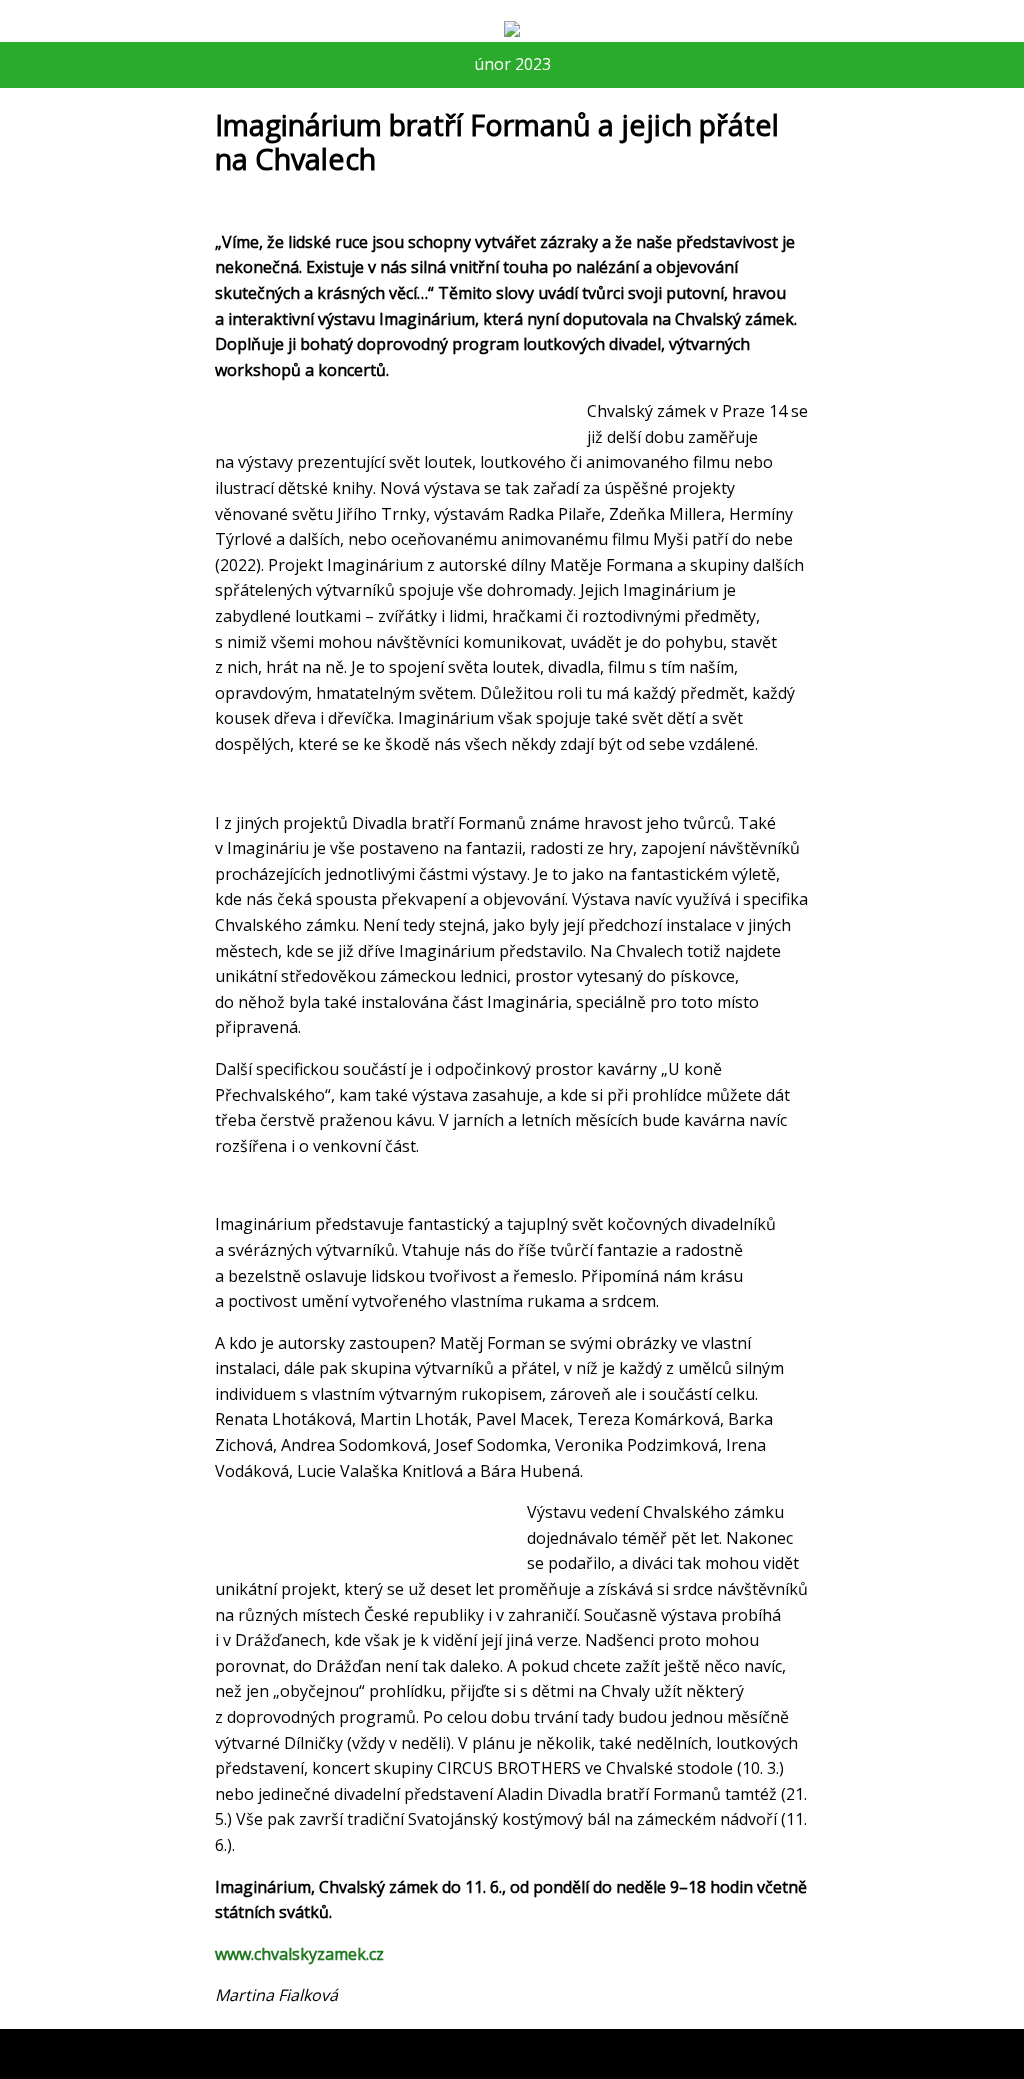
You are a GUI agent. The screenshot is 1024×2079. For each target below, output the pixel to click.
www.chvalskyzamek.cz (299, 1954)
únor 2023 (512, 64)
